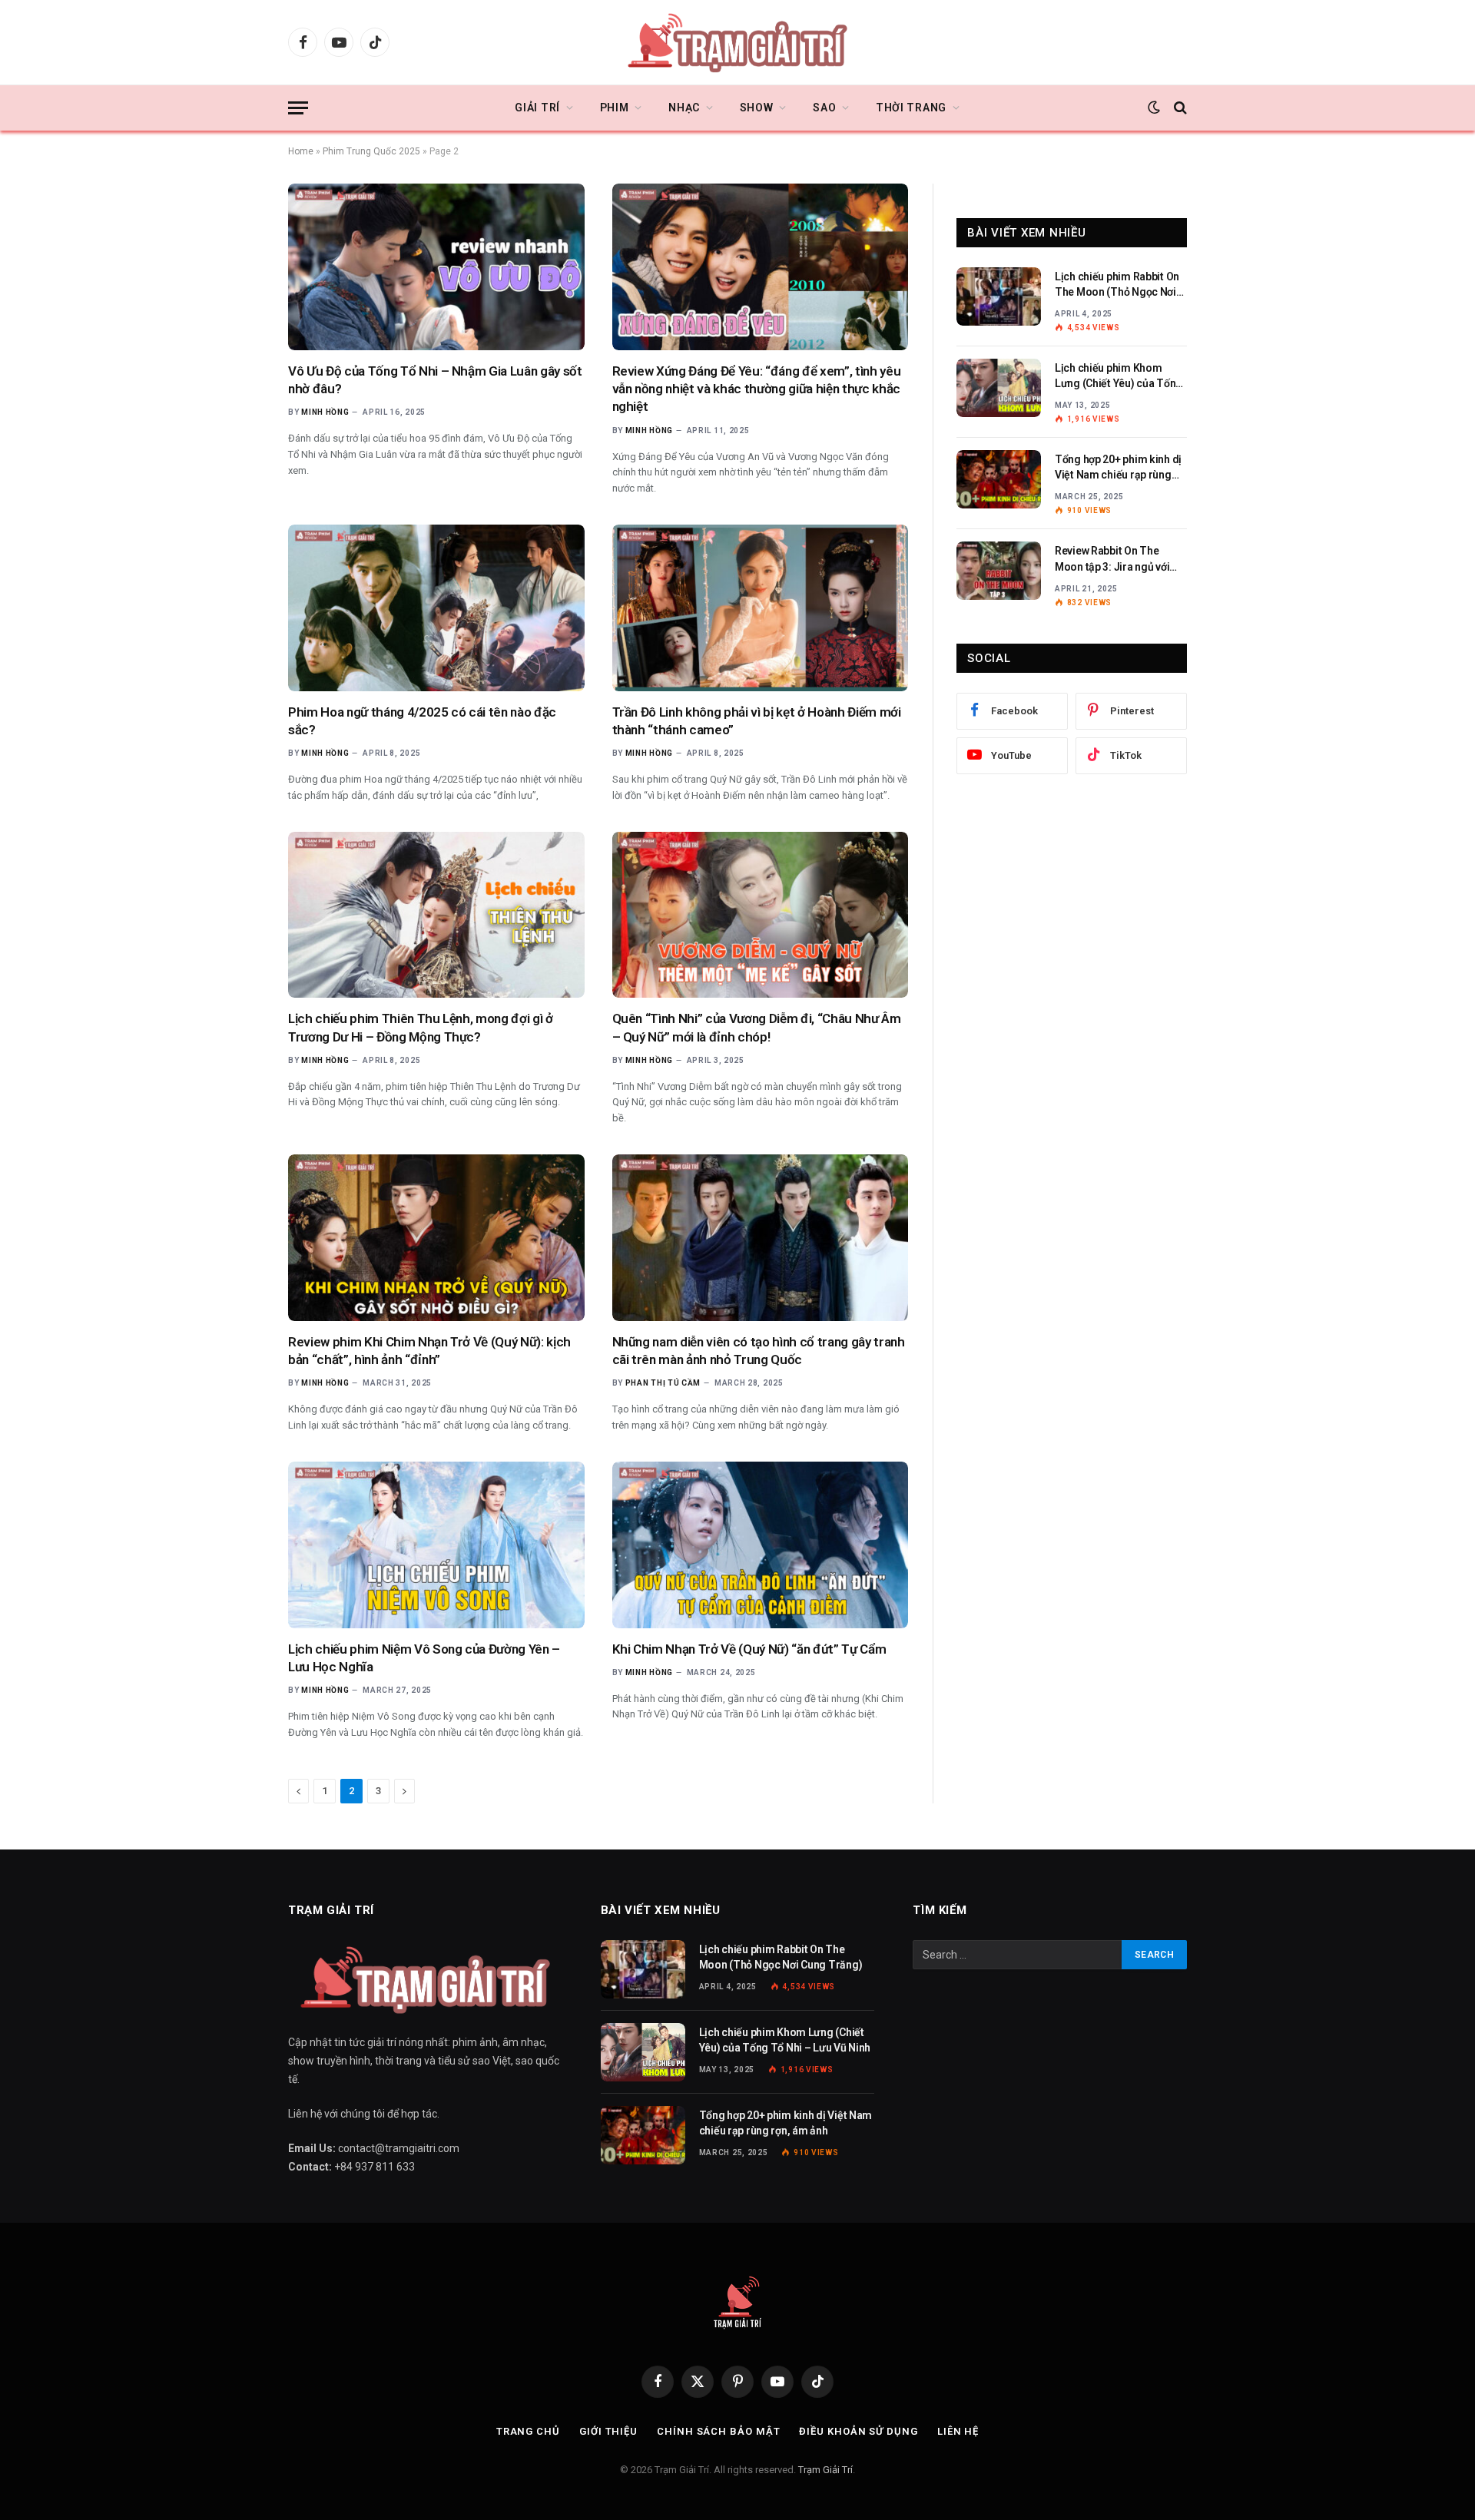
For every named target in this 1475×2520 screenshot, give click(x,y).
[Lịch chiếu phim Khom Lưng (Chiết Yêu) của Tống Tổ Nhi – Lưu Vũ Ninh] (999, 388)
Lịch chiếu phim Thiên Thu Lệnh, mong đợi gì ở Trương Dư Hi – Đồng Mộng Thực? (421, 1027)
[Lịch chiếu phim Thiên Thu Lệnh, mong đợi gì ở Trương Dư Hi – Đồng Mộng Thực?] (436, 915)
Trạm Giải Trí (825, 2470)
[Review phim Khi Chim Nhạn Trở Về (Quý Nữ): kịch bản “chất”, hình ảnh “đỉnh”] (436, 1238)
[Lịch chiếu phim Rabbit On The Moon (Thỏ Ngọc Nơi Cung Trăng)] (999, 296)
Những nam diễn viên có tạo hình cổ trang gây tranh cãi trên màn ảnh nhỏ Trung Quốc (759, 1351)
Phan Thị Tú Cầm (663, 1383)
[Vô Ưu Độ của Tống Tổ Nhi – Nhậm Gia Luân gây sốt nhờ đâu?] (436, 267)
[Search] (1179, 108)
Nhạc (684, 108)
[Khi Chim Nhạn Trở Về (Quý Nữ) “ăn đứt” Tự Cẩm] (761, 1545)
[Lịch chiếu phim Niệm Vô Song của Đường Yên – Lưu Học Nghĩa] (436, 1545)
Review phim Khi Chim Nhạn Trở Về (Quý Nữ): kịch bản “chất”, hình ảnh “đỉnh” (429, 1351)
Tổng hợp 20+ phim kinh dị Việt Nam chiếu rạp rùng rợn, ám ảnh (1118, 468)
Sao (824, 108)
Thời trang (911, 108)
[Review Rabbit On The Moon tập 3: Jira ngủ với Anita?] (999, 571)
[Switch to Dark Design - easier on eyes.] (1154, 108)
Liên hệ (958, 2431)
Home (301, 151)
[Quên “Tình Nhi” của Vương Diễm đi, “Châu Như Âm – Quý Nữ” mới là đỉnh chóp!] (761, 915)
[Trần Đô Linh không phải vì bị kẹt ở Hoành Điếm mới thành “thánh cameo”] (761, 608)
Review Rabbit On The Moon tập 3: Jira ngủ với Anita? (1112, 559)
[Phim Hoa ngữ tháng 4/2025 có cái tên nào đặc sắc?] (436, 608)
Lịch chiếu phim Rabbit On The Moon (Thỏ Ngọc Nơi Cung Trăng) (1117, 285)
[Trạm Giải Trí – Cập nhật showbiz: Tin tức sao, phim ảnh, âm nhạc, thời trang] (737, 42)
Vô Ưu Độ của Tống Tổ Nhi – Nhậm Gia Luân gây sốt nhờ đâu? (435, 380)
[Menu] (298, 108)
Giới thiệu (608, 2431)
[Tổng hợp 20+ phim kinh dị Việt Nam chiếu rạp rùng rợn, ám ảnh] (999, 479)
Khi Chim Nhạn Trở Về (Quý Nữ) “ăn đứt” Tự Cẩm (749, 1649)
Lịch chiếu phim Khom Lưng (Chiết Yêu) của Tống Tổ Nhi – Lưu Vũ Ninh (1119, 376)
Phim (615, 108)
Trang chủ (528, 2431)
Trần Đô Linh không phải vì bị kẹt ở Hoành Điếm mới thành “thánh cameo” (757, 721)
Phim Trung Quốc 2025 (371, 151)
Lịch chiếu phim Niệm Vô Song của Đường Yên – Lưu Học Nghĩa (424, 1658)
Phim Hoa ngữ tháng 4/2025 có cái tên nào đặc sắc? (422, 721)
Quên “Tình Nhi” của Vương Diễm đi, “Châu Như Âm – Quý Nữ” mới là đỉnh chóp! (757, 1027)
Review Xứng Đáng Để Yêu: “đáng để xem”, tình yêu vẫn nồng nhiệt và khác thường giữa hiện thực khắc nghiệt (757, 389)
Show (757, 108)
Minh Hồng (325, 412)
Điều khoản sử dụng (858, 2431)
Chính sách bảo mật (718, 2431)
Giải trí (537, 108)
